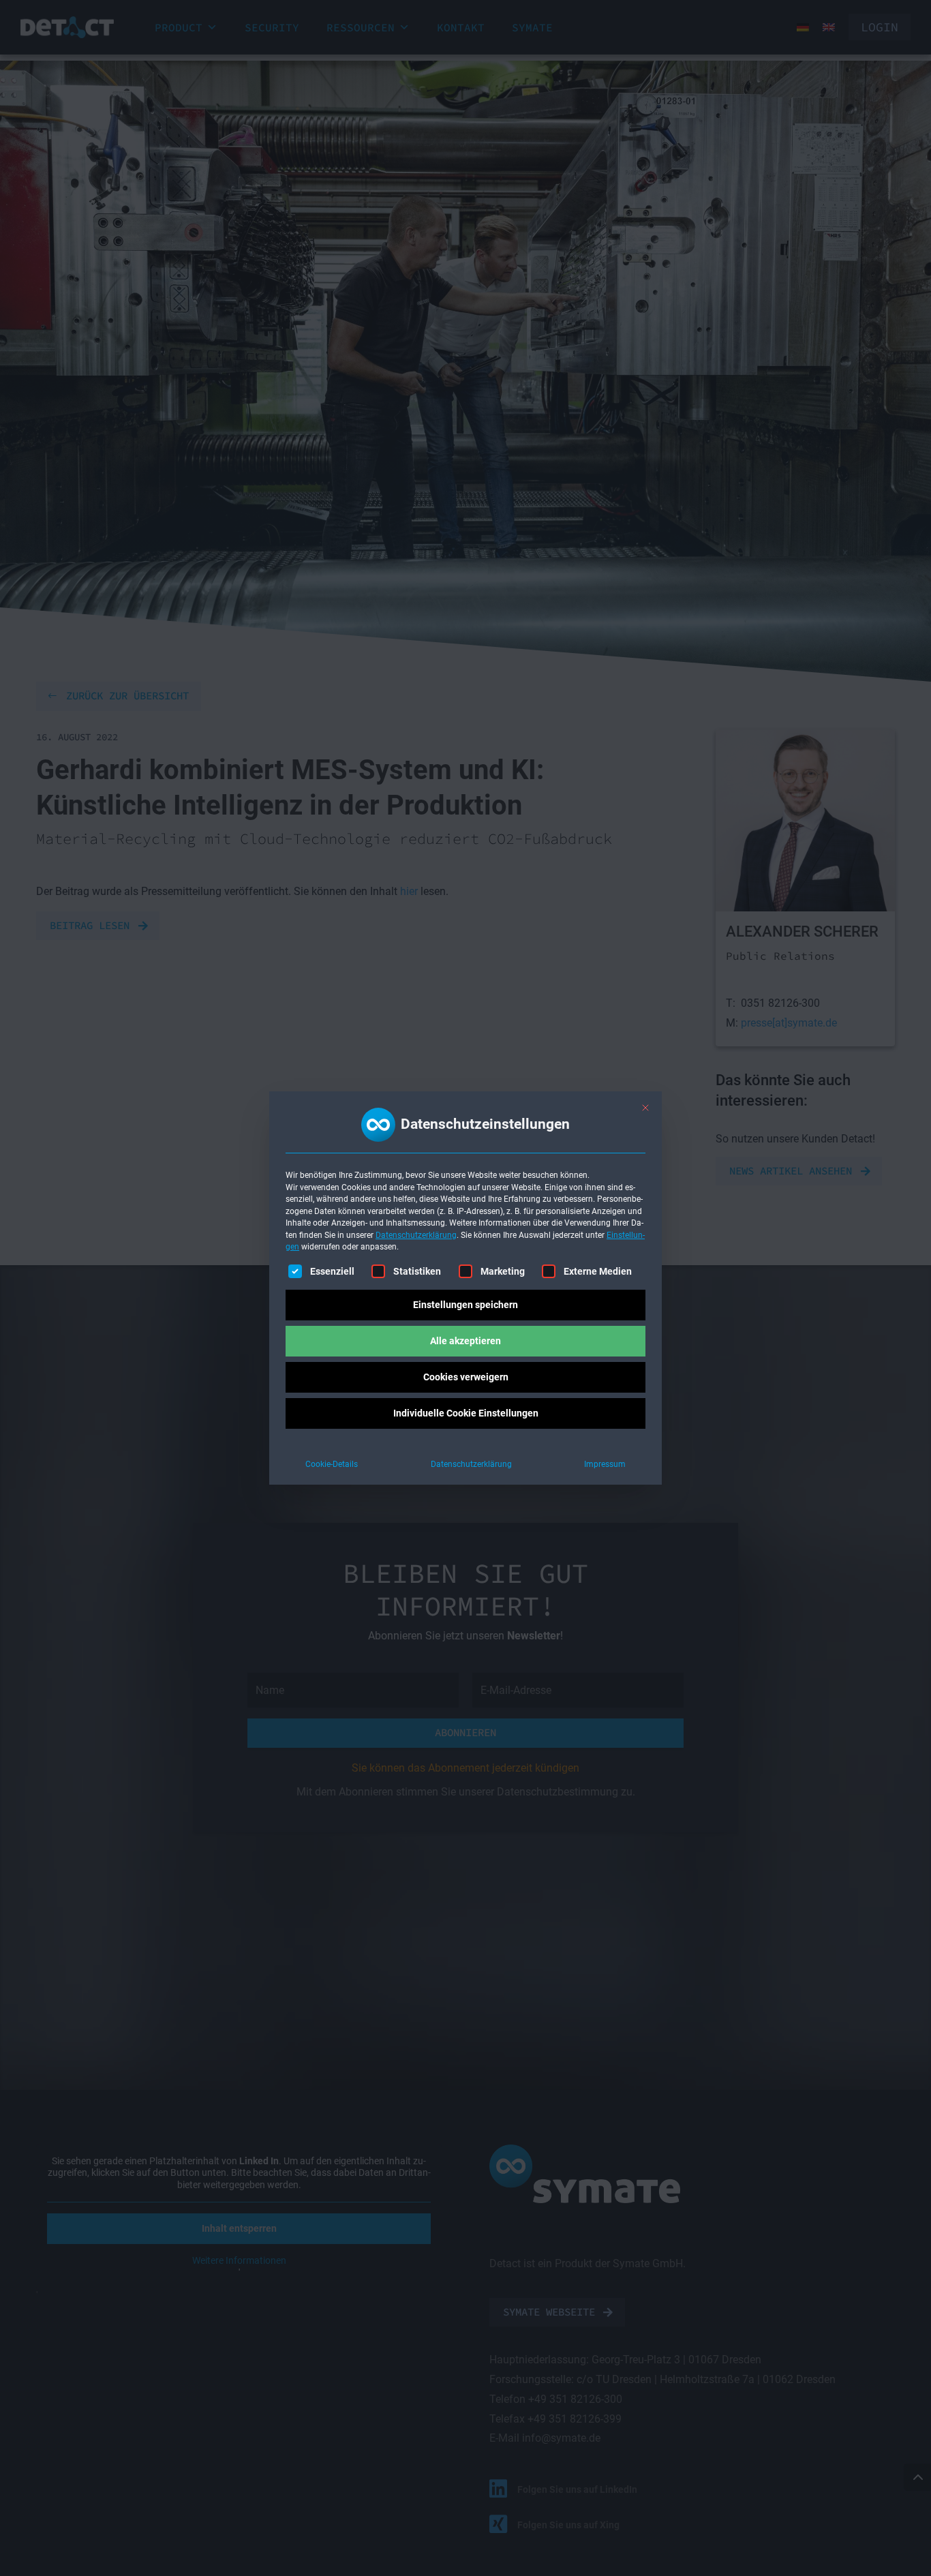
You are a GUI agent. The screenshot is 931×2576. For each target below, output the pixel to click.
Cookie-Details (332, 1464)
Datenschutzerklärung (416, 1235)
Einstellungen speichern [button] (465, 1305)
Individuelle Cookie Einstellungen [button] (466, 1413)
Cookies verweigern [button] (466, 1377)
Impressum (605, 1464)
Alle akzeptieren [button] (465, 1341)
